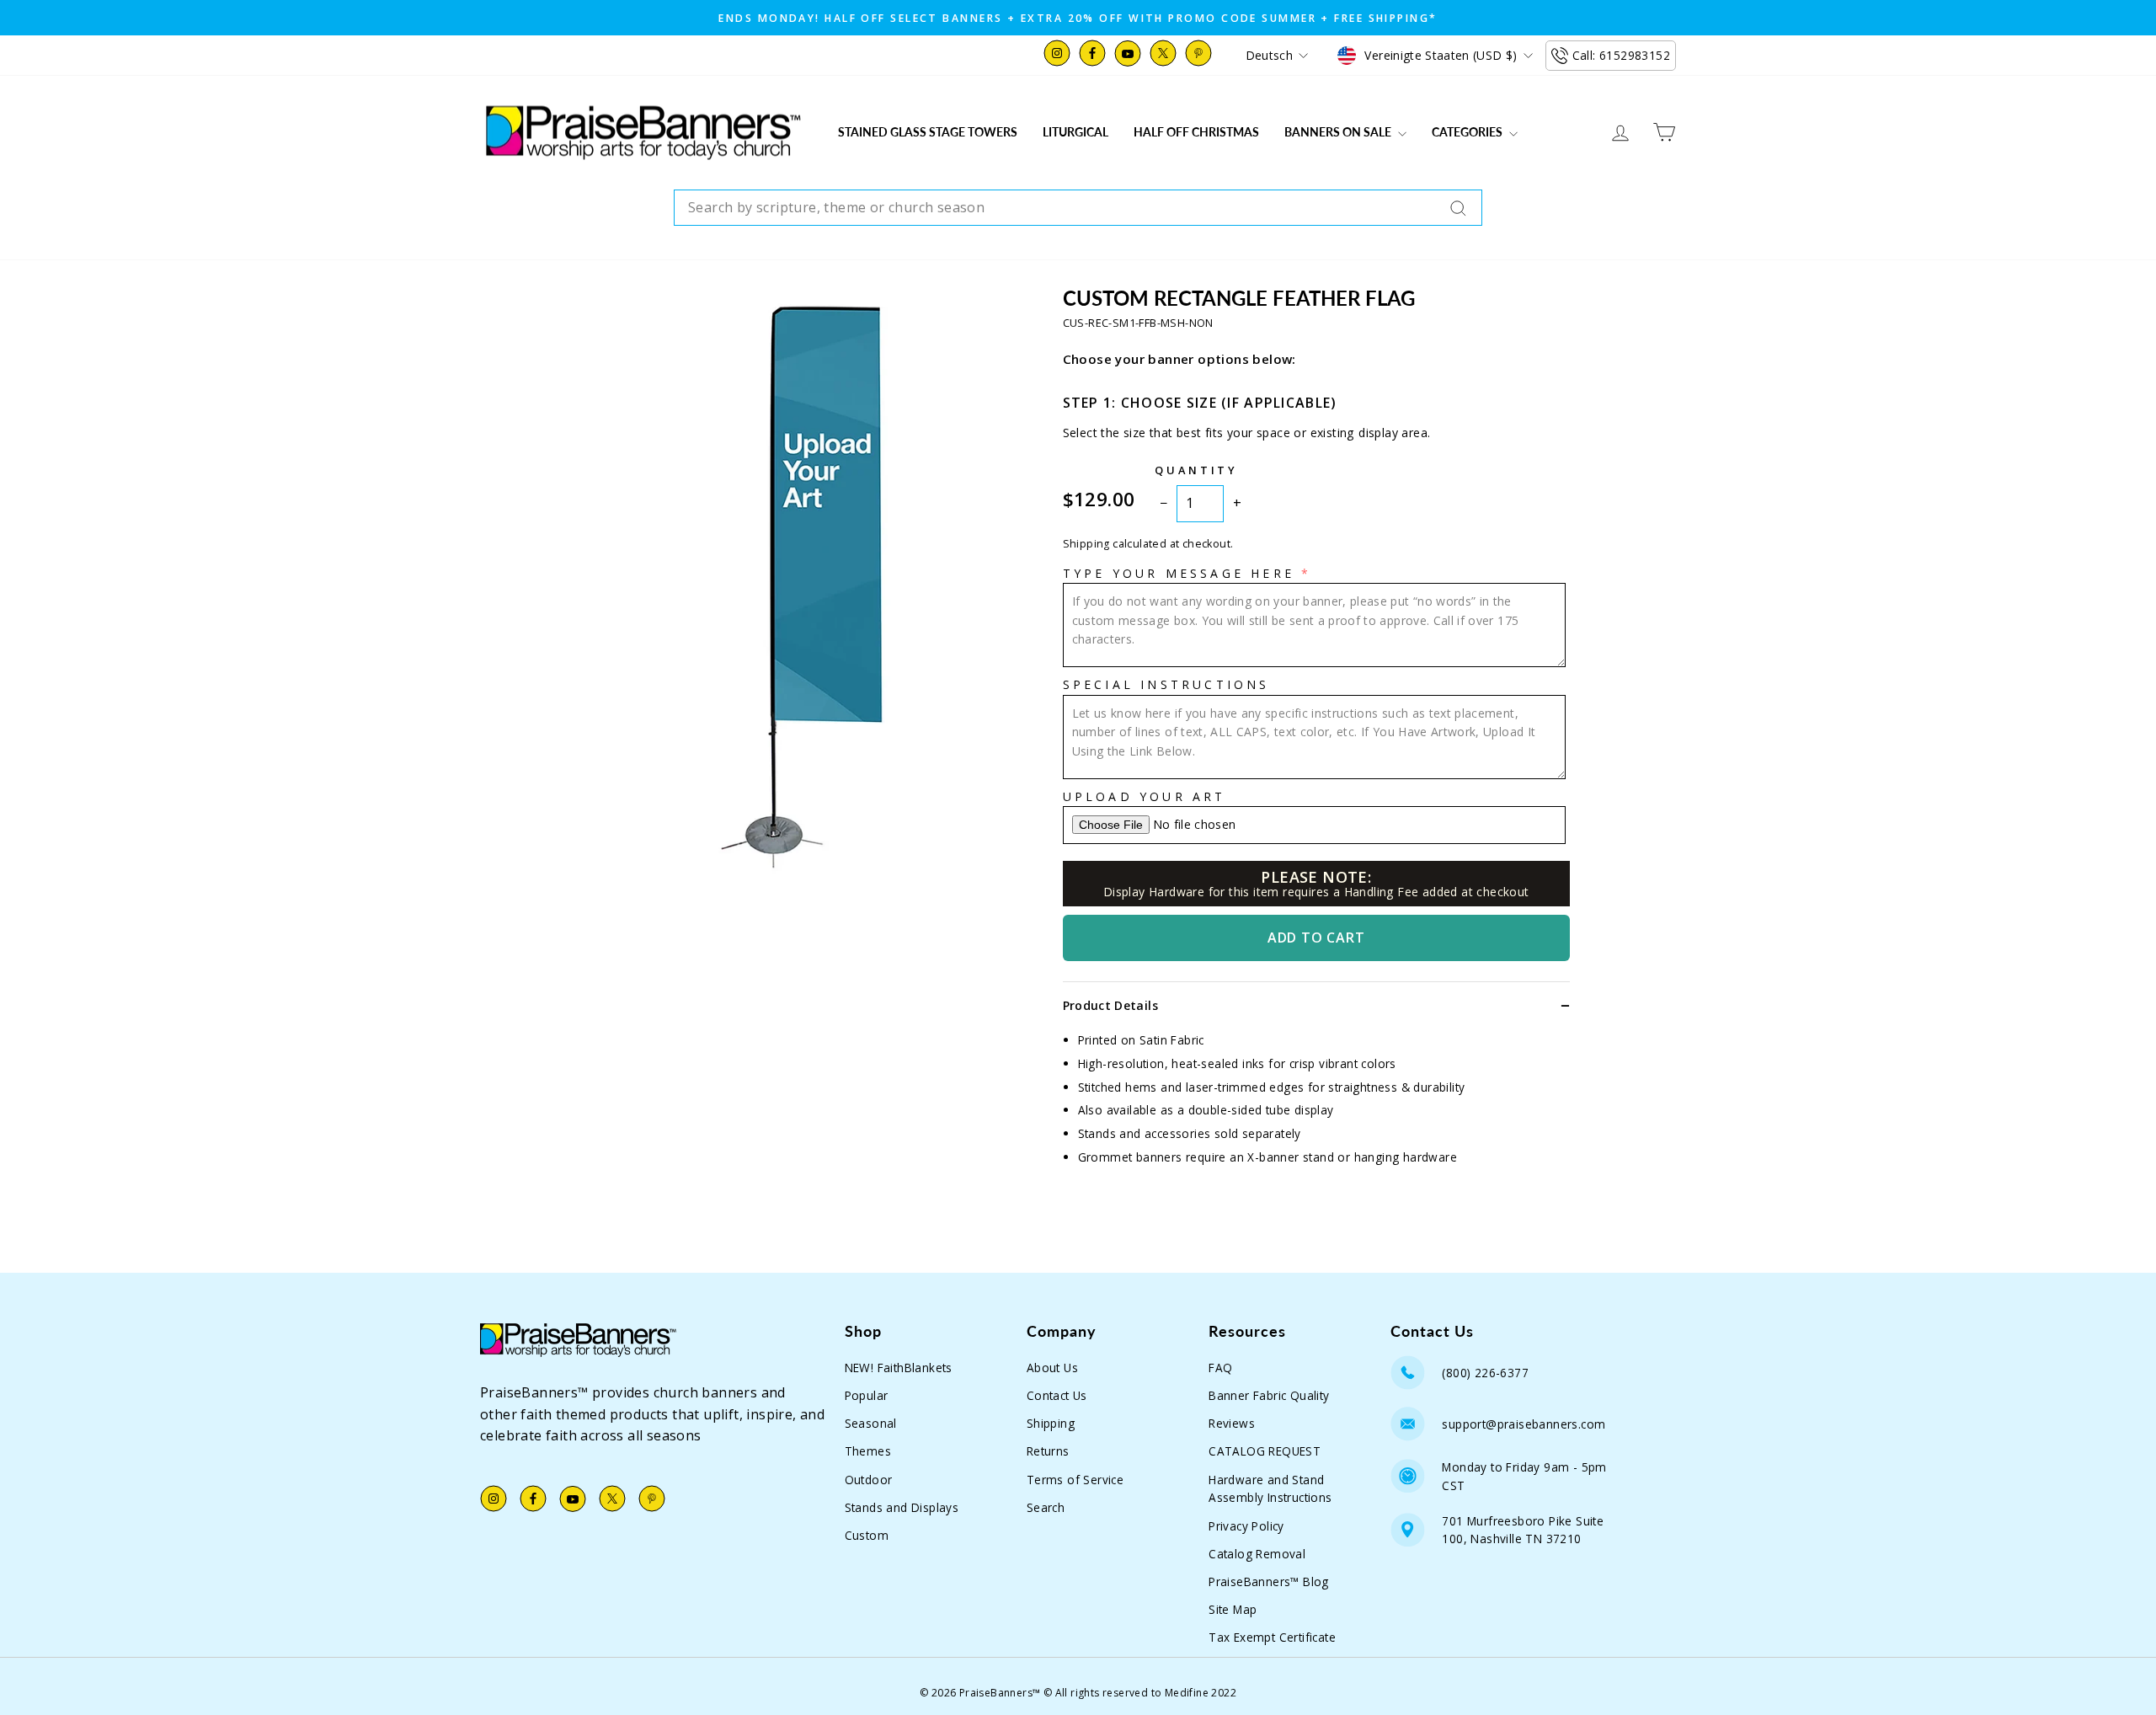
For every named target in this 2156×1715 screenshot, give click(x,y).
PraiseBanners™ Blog (1269, 1581)
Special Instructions (1166, 684)
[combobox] (1078, 208)
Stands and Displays (902, 1507)
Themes (868, 1451)
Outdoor (869, 1480)
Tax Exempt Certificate (1272, 1637)
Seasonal (871, 1423)
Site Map (1233, 1609)
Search (1046, 1507)
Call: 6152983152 (1621, 55)
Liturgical (1075, 132)
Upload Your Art (1145, 796)
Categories (1468, 132)
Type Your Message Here (1179, 573)
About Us (1052, 1368)
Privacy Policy (1246, 1526)
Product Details (1110, 1005)
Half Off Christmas (1196, 132)
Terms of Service (1075, 1480)
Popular (867, 1395)
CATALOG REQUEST (1265, 1451)
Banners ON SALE (1339, 132)
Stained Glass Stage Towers (928, 132)
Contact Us (1057, 1395)
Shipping (1051, 1423)
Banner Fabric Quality (1269, 1395)
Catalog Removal (1257, 1554)
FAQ (1220, 1368)
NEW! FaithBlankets (899, 1368)
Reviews (1232, 1423)
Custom (867, 1535)
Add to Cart (1316, 938)
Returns (1048, 1451)
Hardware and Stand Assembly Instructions (1270, 1489)
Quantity (1196, 470)
